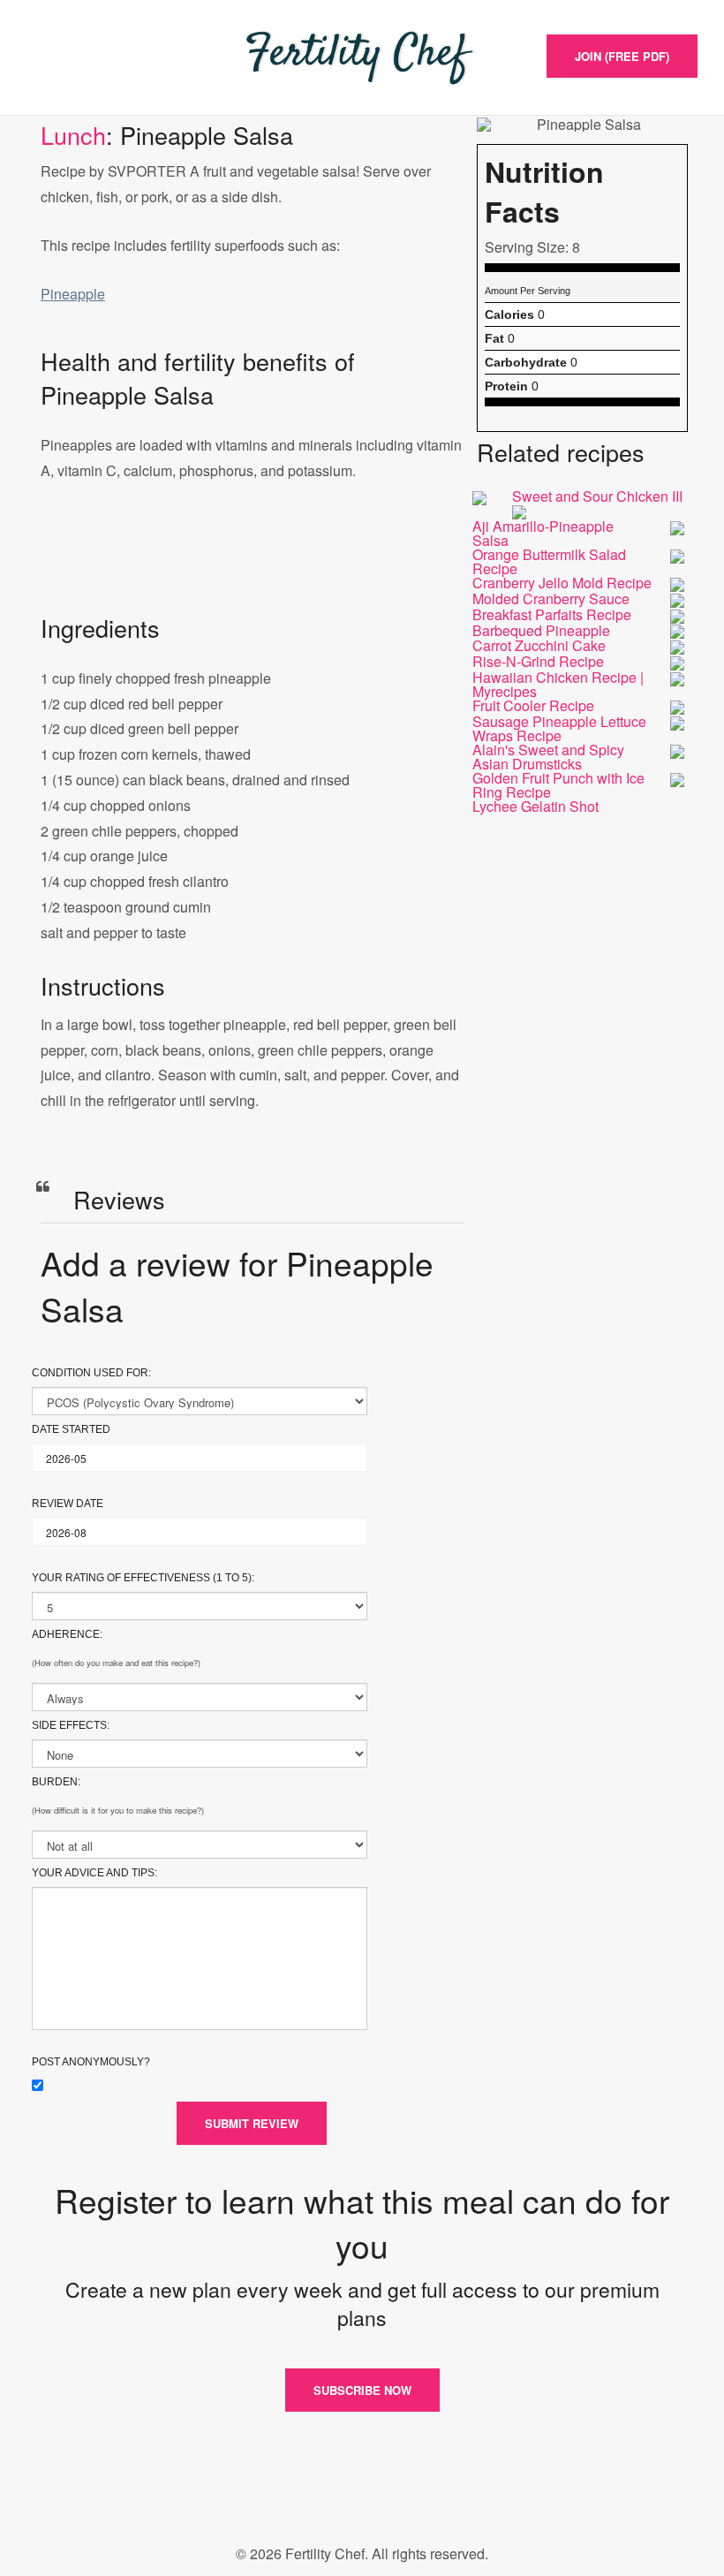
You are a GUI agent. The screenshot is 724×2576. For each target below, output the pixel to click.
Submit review (252, 2123)
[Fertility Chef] (362, 57)
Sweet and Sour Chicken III (597, 496)
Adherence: (67, 1634)
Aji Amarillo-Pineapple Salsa (543, 533)
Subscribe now (362, 2390)
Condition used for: (91, 1373)
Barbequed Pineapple (541, 630)
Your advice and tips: (94, 1873)
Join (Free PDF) (622, 56)
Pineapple (73, 294)
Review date (68, 1504)
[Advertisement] (252, 565)
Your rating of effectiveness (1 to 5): (143, 1578)
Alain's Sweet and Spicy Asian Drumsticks (548, 757)
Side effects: (71, 1725)
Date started (71, 1429)
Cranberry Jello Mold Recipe (562, 583)
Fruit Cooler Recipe (533, 705)
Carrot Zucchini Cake (539, 645)
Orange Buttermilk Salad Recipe (549, 561)
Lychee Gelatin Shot (535, 806)
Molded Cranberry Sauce (551, 599)
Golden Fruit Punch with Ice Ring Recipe (558, 785)
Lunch (73, 135)
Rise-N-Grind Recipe (538, 661)
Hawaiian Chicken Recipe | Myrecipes (558, 684)
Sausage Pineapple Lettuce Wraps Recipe (559, 728)
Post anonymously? (91, 2062)
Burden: (56, 1782)
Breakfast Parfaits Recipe (552, 614)
